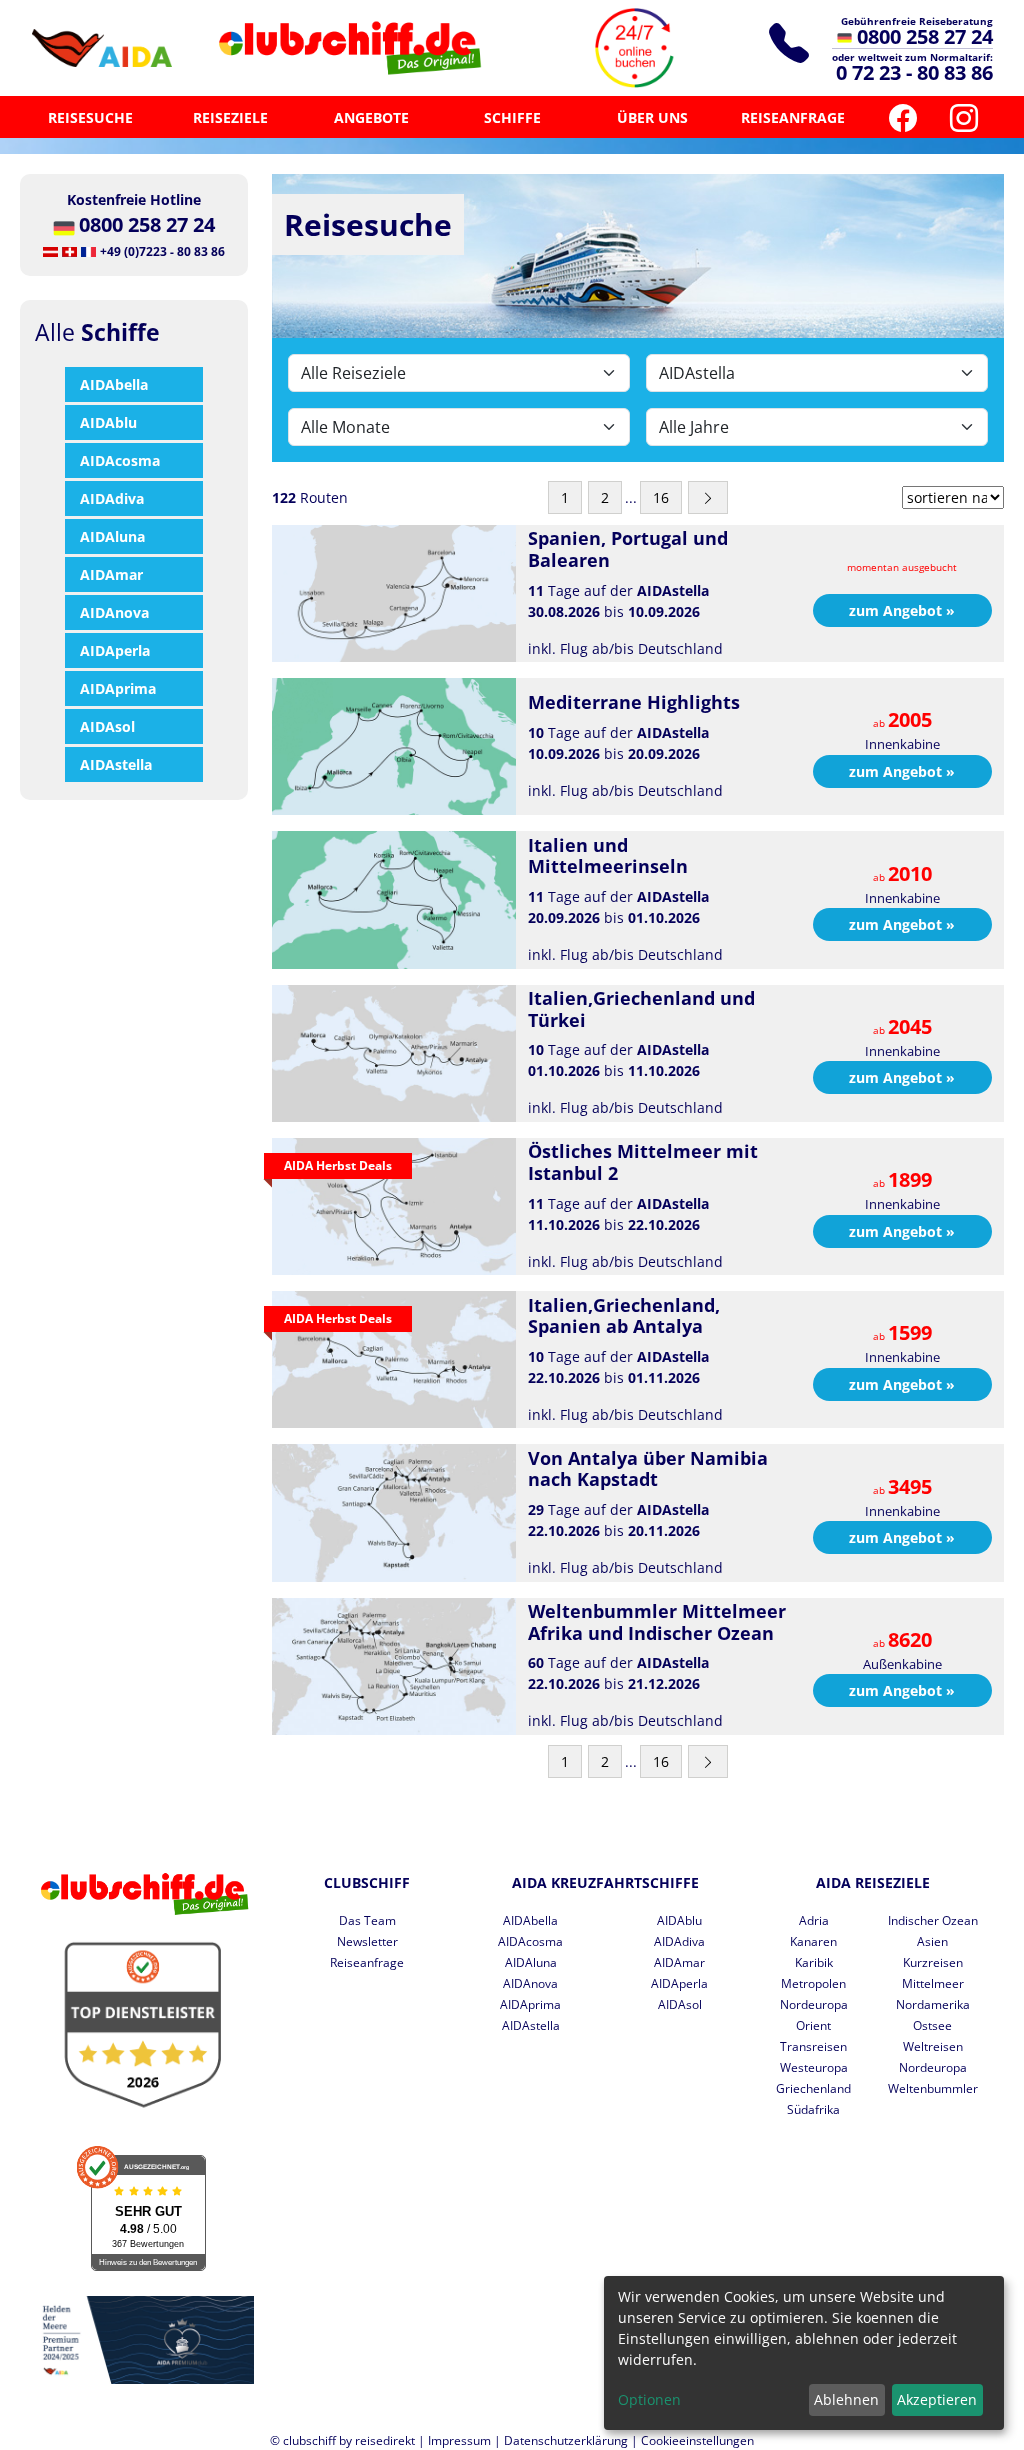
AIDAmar (111, 574)
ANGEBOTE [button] (371, 117)
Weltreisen (933, 2046)
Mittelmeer (933, 1983)
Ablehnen (846, 2399)
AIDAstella (116, 764)
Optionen (649, 2399)
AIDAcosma (120, 460)
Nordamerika (933, 2004)
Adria (814, 1920)
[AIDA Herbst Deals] (394, 1204)
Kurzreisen (933, 1962)
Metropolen (813, 1983)
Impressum (459, 2440)
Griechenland (813, 2088)
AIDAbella (114, 384)
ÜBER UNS (652, 117)
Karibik (814, 1962)
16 (661, 497)
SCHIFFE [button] (512, 117)
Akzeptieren (937, 2399)
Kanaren (813, 1941)
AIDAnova (114, 612)
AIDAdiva (112, 498)
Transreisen (813, 2046)
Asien (932, 1941)
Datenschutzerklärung (566, 2440)
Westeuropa (814, 2067)
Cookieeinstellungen (697, 2440)
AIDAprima (118, 688)
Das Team (367, 1920)
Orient (813, 2025)
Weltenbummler (933, 2088)
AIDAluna (112, 536)
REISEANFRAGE (793, 117)
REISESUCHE (90, 117)
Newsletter (367, 1941)
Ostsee (932, 2025)
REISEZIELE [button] (230, 117)
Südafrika (813, 2109)
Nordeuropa (814, 2004)
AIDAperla (115, 650)
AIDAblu (108, 422)
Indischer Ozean (933, 1920)
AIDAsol (107, 726)
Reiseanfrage (367, 1962)
